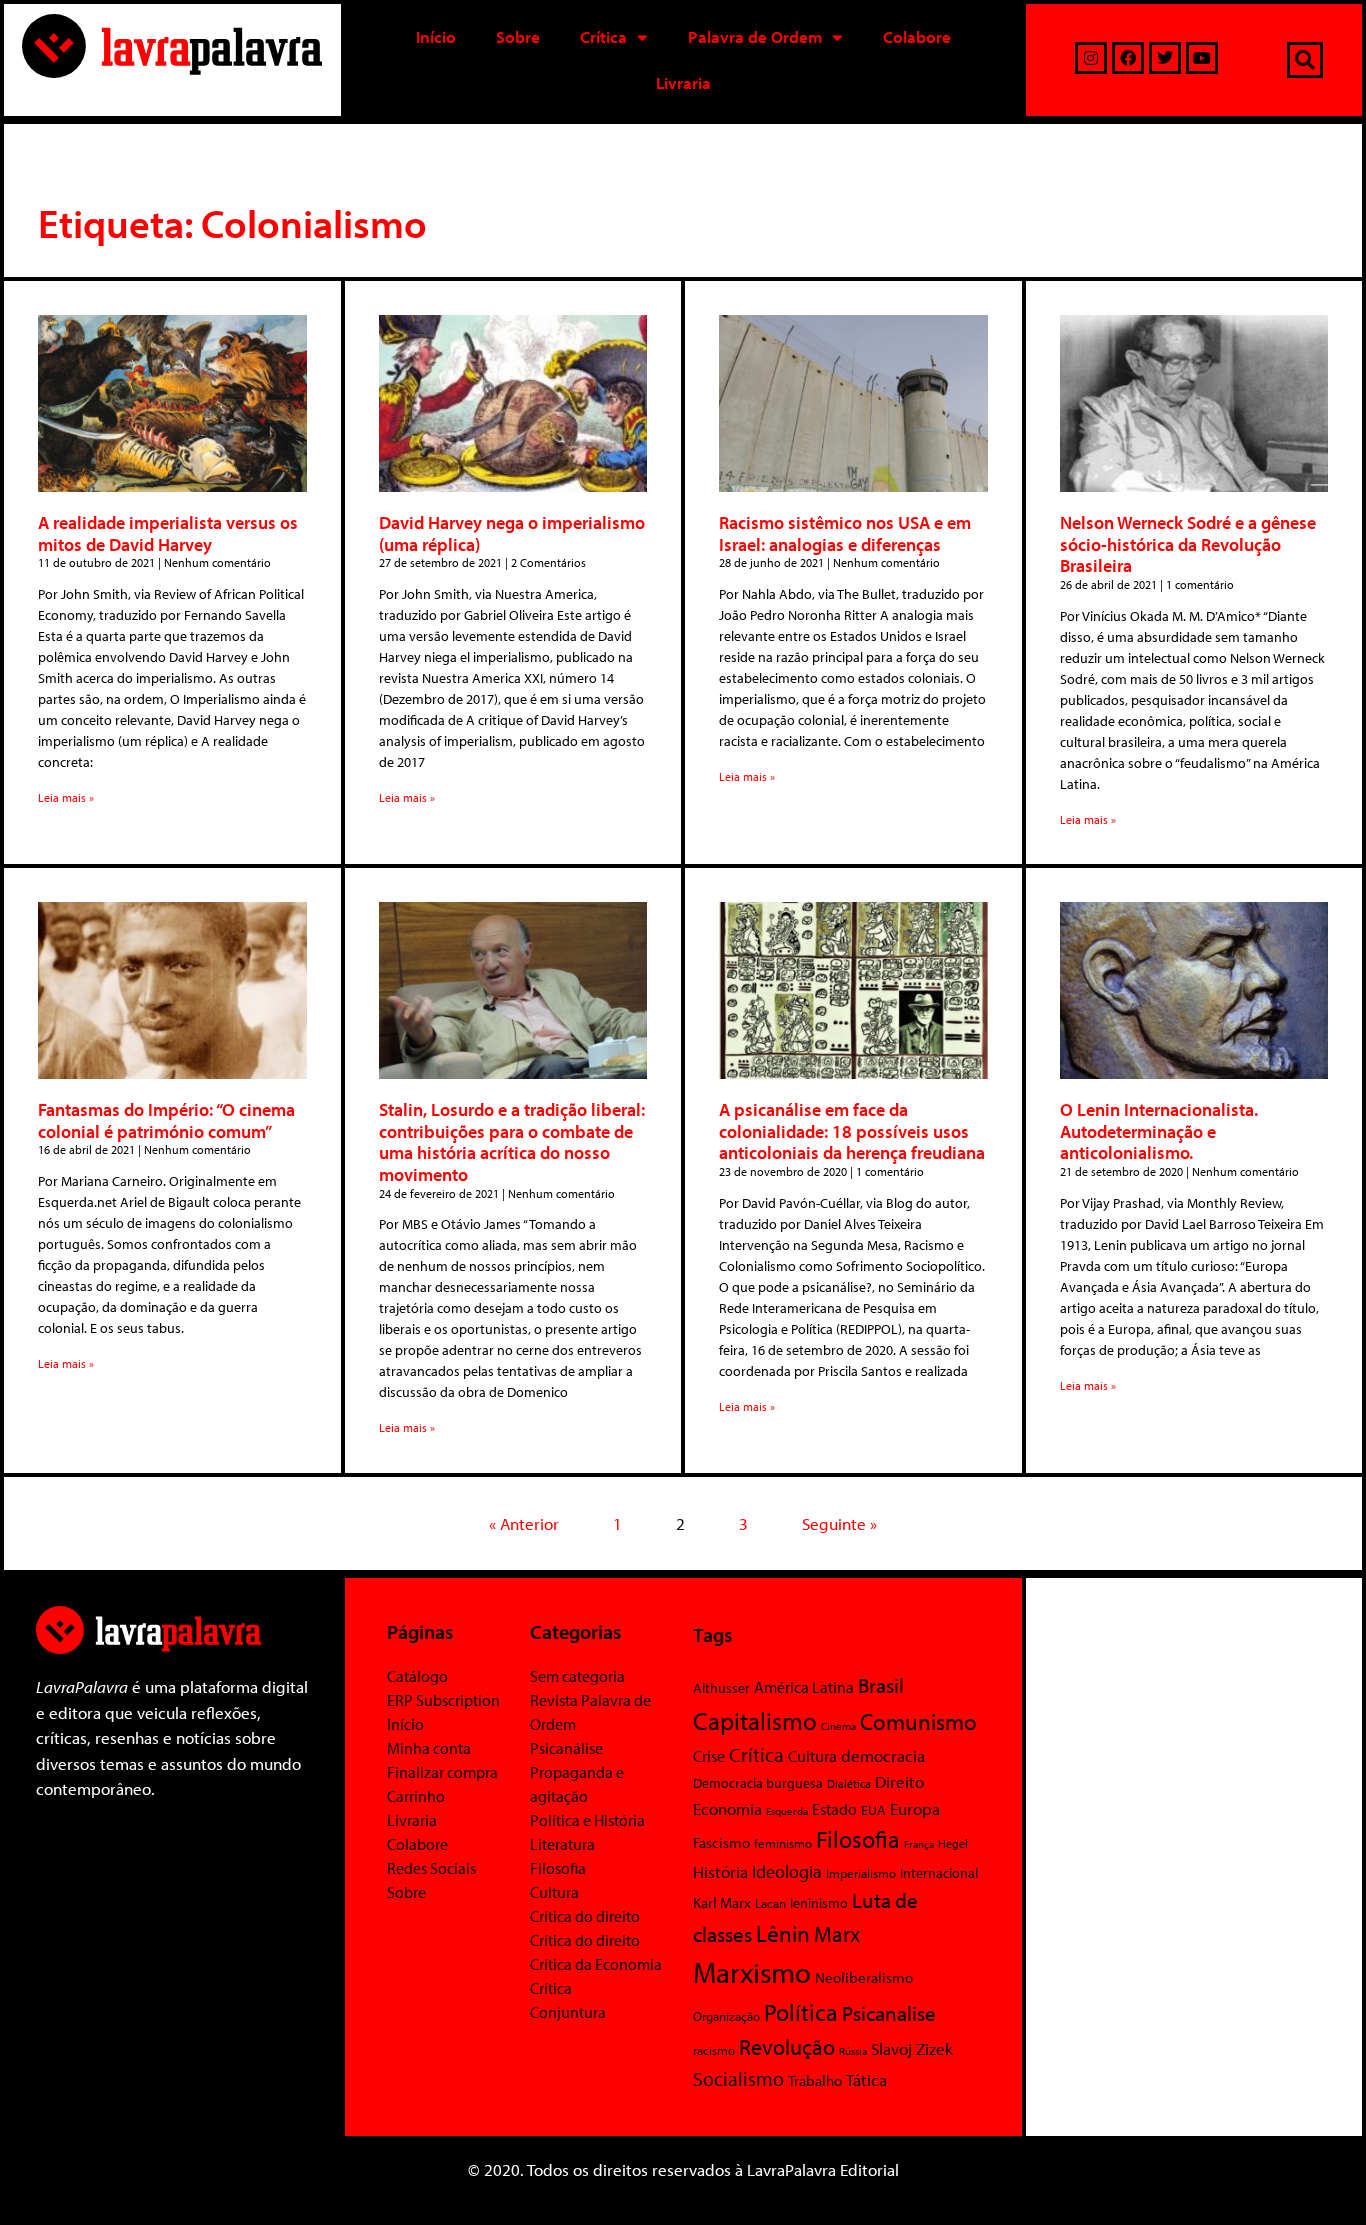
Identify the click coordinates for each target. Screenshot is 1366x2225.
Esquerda (787, 1811)
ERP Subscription (443, 1700)
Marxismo (752, 1972)
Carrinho (416, 1796)
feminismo (783, 1843)
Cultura (554, 1892)
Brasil (881, 1685)
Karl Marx (722, 1902)
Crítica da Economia (596, 1964)
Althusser (721, 1688)
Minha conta (429, 1748)
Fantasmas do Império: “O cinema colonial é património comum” (166, 1120)
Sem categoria (577, 1676)
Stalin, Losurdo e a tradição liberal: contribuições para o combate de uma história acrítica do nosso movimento (512, 1142)
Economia (727, 1808)
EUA (873, 1810)
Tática (866, 2079)
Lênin (783, 1933)
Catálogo (417, 1676)
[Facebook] (1128, 58)
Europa (915, 1808)
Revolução (787, 2047)
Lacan (770, 1902)
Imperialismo (861, 1873)
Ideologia (787, 1871)
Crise (709, 1756)
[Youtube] (1202, 58)
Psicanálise (566, 1748)
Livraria (683, 82)
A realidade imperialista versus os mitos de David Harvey (168, 533)
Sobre (518, 36)
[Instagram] (1091, 58)
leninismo (819, 1903)
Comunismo (918, 1721)
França (919, 1844)
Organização (726, 2016)
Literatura (562, 1844)
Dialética (849, 1783)
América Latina (804, 1687)
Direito (899, 1781)
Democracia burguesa (758, 1782)
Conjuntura (568, 2012)
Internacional (939, 1872)
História (720, 1871)
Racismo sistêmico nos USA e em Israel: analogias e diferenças (845, 533)
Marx (837, 1933)
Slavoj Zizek (912, 2048)
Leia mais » (66, 797)
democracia (883, 1755)
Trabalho (815, 2080)
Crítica (603, 36)
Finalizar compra (442, 1772)
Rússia (853, 2051)
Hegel (953, 1843)
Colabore (917, 36)
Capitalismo (755, 1720)
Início (436, 36)
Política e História (587, 1820)
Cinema (838, 1726)
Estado (834, 1809)
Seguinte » (839, 1523)
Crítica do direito (585, 1916)
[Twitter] (1165, 58)
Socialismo (738, 2078)
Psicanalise (889, 2013)
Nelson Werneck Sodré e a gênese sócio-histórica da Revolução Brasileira (1188, 544)
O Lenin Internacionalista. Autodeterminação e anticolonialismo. (1159, 1131)
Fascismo (721, 1842)
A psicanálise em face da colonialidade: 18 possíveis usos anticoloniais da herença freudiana (852, 1131)
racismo (714, 2050)
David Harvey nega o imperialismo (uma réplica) (512, 533)
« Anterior (524, 1523)
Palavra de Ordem (755, 36)
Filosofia (558, 1868)
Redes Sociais (431, 1868)
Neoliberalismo (864, 1977)
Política (801, 2012)
